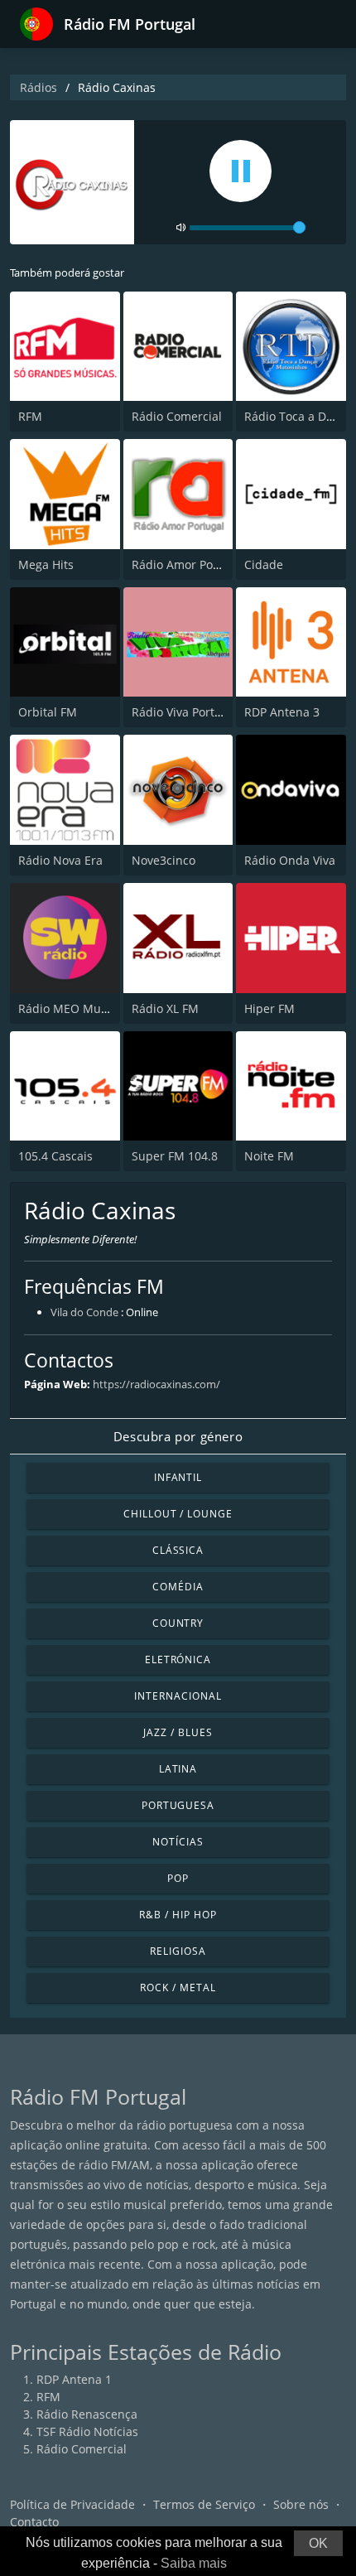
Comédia (178, 1587)
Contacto (34, 2522)
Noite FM (269, 1156)
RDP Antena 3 (282, 712)
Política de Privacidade (72, 2504)
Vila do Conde (84, 1312)
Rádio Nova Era (60, 860)
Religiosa (178, 1951)
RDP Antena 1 (74, 2379)
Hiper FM (269, 1008)
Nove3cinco (164, 860)
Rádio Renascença (87, 2414)
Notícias (178, 1842)
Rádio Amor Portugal (189, 564)
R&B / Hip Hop (178, 1915)
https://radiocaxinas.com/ (156, 1384)
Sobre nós (301, 2504)
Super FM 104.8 (175, 1156)
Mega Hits (46, 564)
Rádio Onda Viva (290, 860)
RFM (30, 416)
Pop (178, 1878)
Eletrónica (178, 1659)
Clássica (178, 1550)
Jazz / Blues (178, 1732)
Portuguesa (178, 1805)
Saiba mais (194, 2563)
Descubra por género (178, 1436)
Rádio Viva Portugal (185, 712)
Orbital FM (48, 712)
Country (178, 1623)
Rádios (38, 87)
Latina (178, 1769)
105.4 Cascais (55, 1156)
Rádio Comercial (177, 416)
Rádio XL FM (165, 1008)
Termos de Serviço (204, 2504)
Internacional (178, 1696)
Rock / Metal (178, 1987)
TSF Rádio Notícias (87, 2431)
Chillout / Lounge (178, 1514)
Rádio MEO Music (67, 1008)
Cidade (264, 564)
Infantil (178, 1477)
